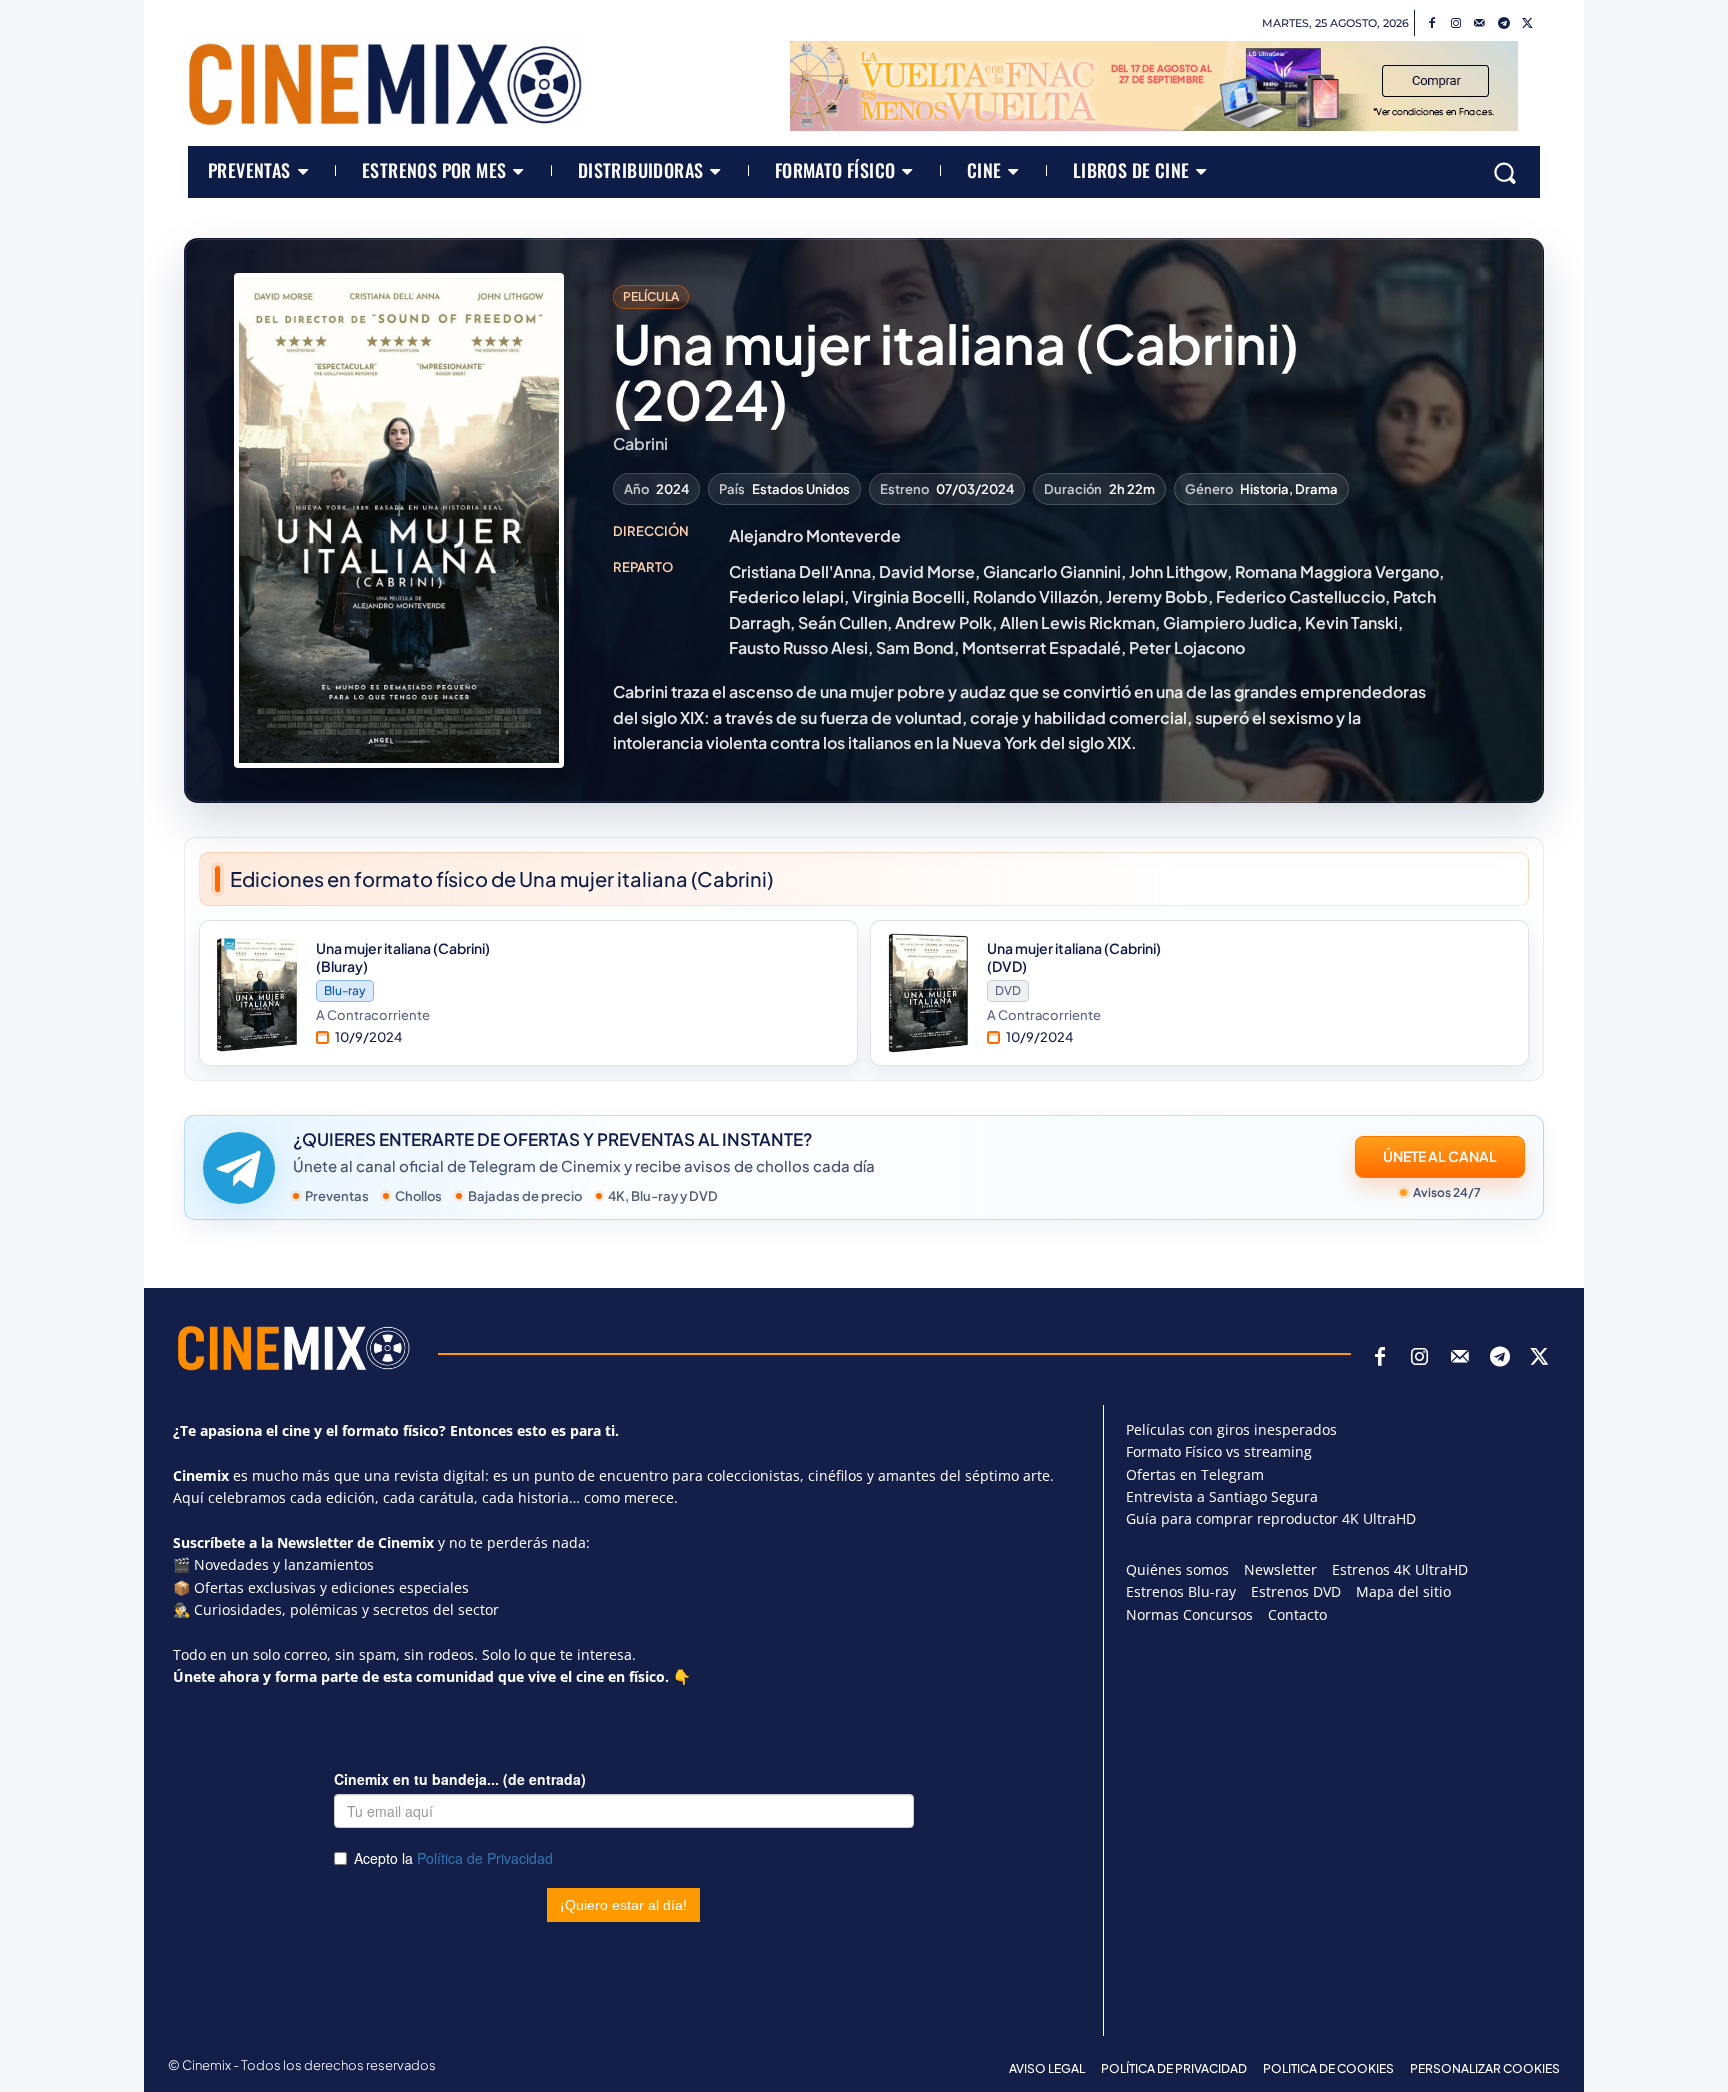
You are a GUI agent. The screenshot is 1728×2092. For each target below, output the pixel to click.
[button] (1505, 172)
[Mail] (1480, 24)
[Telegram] (1504, 24)
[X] (1528, 24)
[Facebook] (1432, 24)
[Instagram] (1456, 24)
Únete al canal (1440, 1156)
